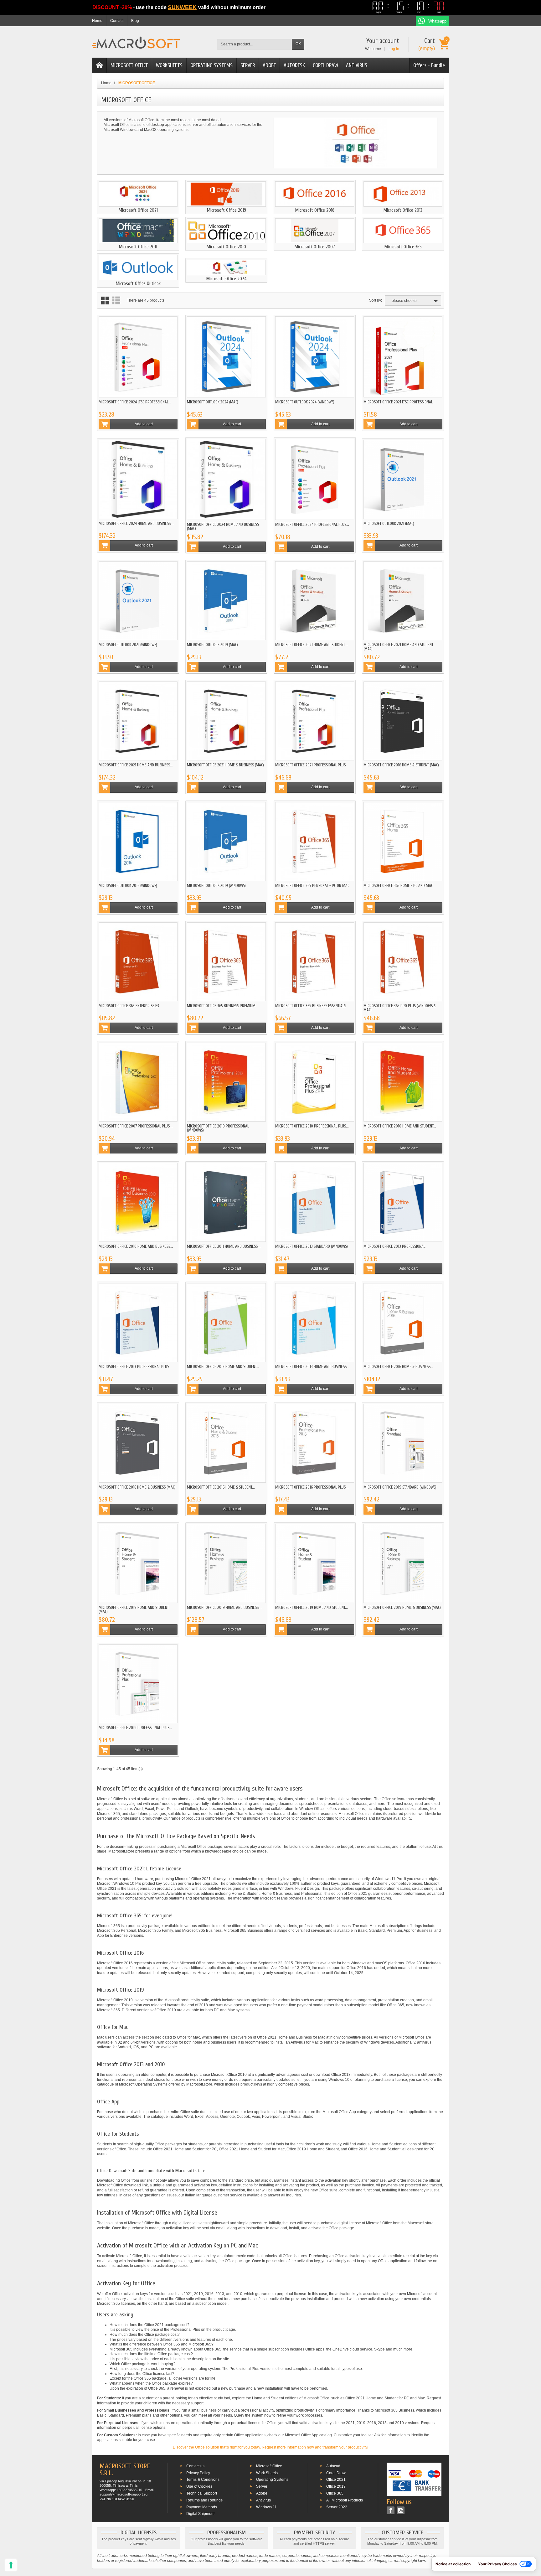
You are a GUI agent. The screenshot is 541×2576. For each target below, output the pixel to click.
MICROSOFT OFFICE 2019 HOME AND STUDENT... (312, 1607)
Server (262, 2486)
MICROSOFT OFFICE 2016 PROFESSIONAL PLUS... (312, 1487)
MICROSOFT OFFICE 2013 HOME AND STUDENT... (223, 1367)
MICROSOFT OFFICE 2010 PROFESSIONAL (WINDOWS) (218, 1128)
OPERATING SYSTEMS (211, 65)
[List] (116, 301)
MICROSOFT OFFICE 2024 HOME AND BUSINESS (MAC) (223, 526)
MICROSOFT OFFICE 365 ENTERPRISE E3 (129, 1006)
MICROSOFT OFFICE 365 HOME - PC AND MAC (398, 886)
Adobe (262, 2493)
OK (298, 44)
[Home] (100, 65)
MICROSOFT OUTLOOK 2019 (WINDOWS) (216, 886)
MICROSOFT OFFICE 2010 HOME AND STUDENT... (400, 1126)
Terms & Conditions (203, 2480)
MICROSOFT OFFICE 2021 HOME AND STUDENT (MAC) (398, 647)
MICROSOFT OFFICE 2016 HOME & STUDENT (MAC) (401, 765)
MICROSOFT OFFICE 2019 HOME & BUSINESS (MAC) (402, 1607)
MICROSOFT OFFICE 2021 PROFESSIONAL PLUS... (312, 765)
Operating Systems (272, 2480)
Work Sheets (267, 2473)
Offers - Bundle (429, 65)
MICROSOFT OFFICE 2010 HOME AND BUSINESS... (136, 1246)
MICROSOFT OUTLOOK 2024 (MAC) (213, 402)
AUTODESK (294, 65)
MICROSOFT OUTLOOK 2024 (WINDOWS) (305, 402)
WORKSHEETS (169, 65)
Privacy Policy (198, 2473)
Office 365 (335, 2493)
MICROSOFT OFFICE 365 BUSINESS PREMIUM (221, 1006)
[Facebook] (391, 2510)
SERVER (248, 65)
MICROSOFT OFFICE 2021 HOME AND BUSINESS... (136, 765)
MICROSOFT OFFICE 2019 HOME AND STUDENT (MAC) (134, 1609)
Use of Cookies (199, 2486)
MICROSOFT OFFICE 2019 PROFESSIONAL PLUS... (135, 1728)
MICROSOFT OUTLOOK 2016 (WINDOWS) (128, 886)
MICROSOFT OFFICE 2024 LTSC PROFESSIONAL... (135, 402)
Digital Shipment (200, 2514)
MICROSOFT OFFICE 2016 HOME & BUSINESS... (398, 1367)
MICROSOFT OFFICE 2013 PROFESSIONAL (394, 1246)
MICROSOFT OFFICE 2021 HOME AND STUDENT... (311, 645)
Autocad (333, 2466)
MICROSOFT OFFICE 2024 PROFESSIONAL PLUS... (312, 524)
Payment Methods (202, 2507)
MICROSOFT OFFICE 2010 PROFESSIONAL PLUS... (312, 1126)
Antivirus (263, 2500)
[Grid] (105, 301)
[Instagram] (401, 2510)
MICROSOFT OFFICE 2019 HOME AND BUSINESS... (224, 1607)
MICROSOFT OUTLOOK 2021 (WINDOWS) (128, 645)
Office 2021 (336, 2480)
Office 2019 (336, 2486)
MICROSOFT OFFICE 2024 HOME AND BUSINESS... (136, 523)
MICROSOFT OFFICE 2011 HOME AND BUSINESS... (224, 1246)
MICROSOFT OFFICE (129, 65)
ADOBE (269, 65)
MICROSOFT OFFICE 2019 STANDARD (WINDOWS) (400, 1487)
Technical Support (202, 2493)
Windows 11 (266, 2507)
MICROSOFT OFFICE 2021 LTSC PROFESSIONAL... (399, 402)
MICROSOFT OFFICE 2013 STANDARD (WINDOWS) (312, 1246)
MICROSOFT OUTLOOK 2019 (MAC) (212, 645)
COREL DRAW (325, 65)
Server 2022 (337, 2507)
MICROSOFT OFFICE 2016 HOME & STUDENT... (221, 1487)
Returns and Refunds (204, 2500)
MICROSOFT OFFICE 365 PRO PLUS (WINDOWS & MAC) (400, 1008)
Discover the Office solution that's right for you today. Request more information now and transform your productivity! (270, 2447)
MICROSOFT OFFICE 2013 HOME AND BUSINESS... (312, 1367)
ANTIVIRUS (357, 65)
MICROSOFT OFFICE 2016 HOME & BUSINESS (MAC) (137, 1487)
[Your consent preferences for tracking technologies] (11, 2565)
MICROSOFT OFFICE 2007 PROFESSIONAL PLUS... (136, 1126)
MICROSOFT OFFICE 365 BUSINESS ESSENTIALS (311, 1006)
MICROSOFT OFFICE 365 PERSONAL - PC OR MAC (312, 886)
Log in (394, 49)
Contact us (195, 2466)
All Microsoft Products (345, 2500)
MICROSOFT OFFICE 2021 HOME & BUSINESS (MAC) (225, 765)
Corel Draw (336, 2473)
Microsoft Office (269, 2466)
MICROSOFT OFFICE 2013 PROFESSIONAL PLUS (134, 1367)
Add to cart (144, 424)
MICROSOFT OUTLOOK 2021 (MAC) (389, 523)
